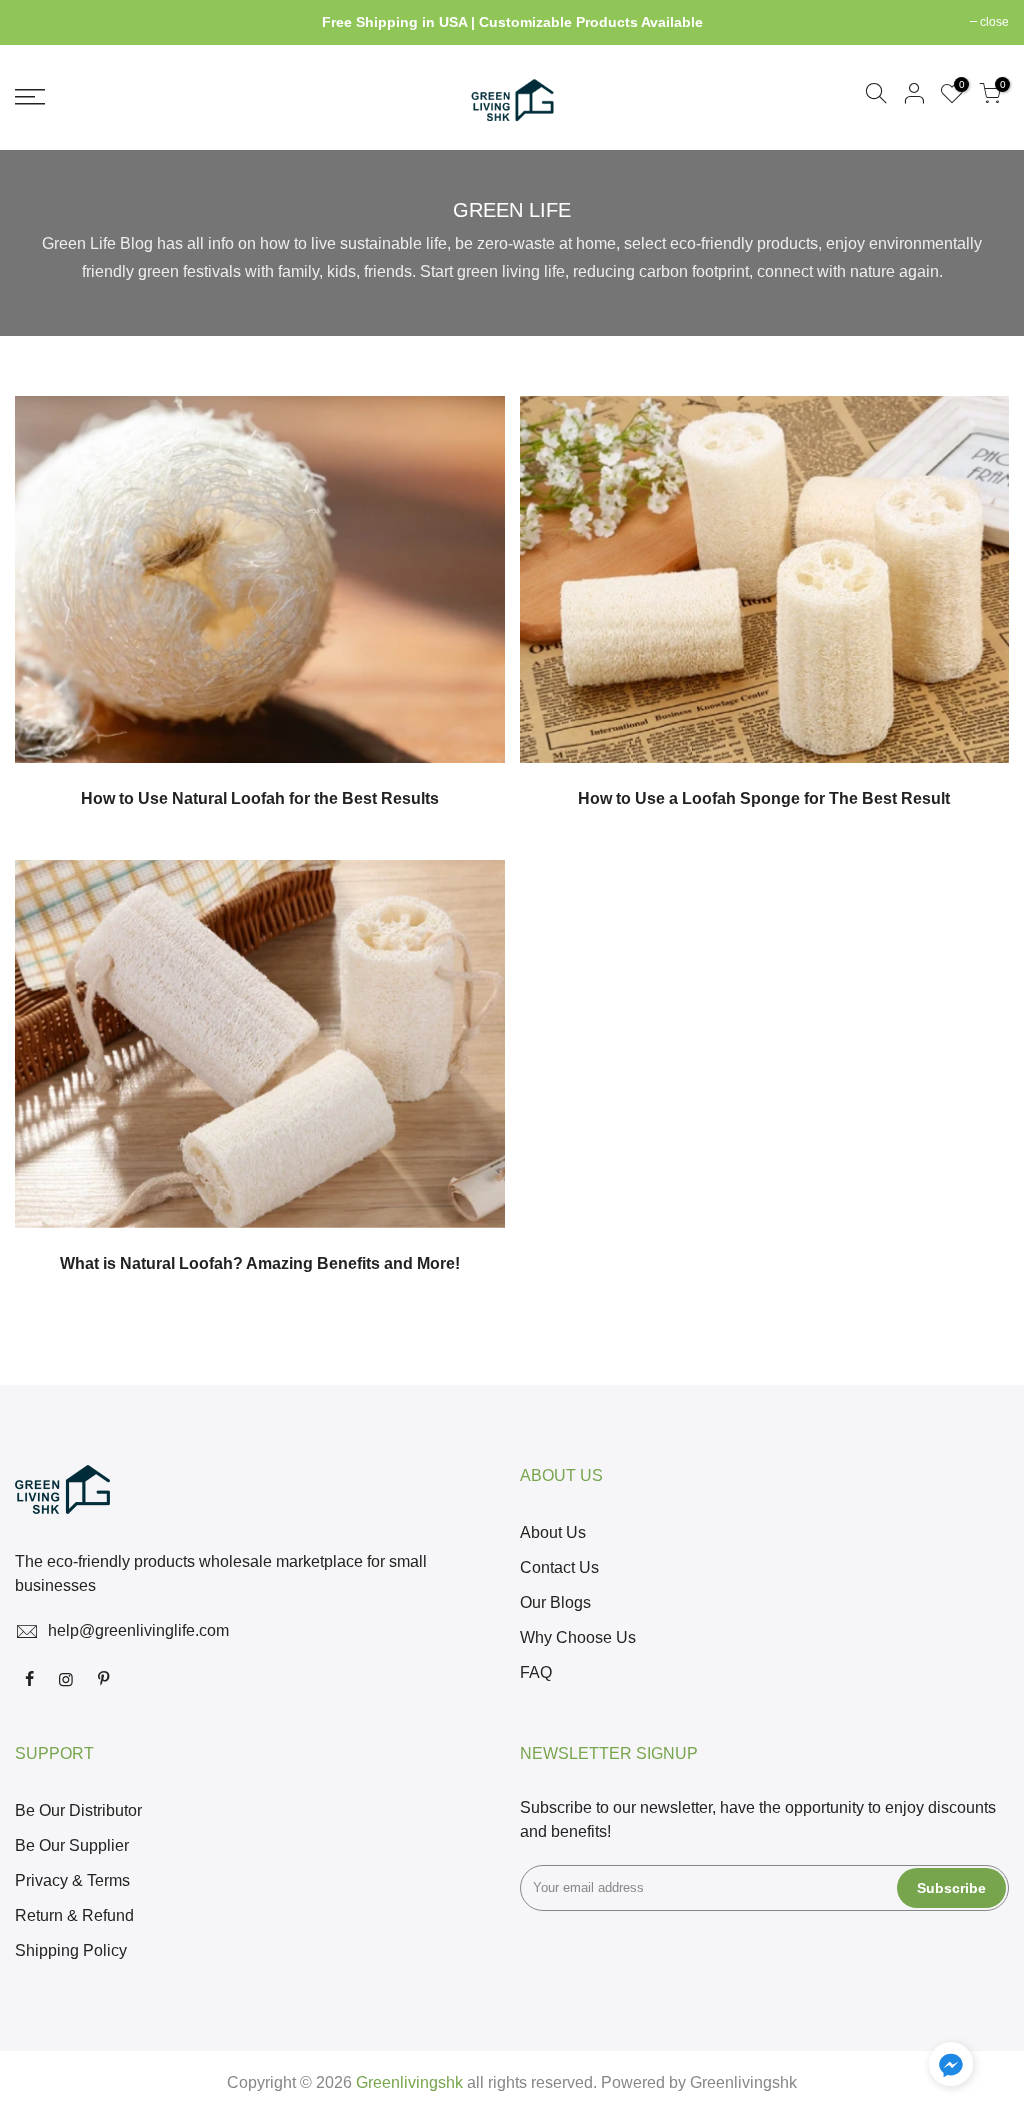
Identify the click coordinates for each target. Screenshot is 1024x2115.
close (39, 22)
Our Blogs (555, 1602)
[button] (951, 2068)
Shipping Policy (71, 1950)
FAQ (536, 1672)
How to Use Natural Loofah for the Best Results (260, 798)
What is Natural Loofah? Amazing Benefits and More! (260, 1263)
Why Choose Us (578, 1637)
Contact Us (559, 1567)
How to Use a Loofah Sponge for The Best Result (764, 798)
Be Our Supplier (72, 1845)
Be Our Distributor (78, 1810)
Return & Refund (74, 1915)
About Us (553, 1532)
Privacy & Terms (72, 1880)
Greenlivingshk (743, 2082)
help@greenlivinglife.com (138, 1630)
